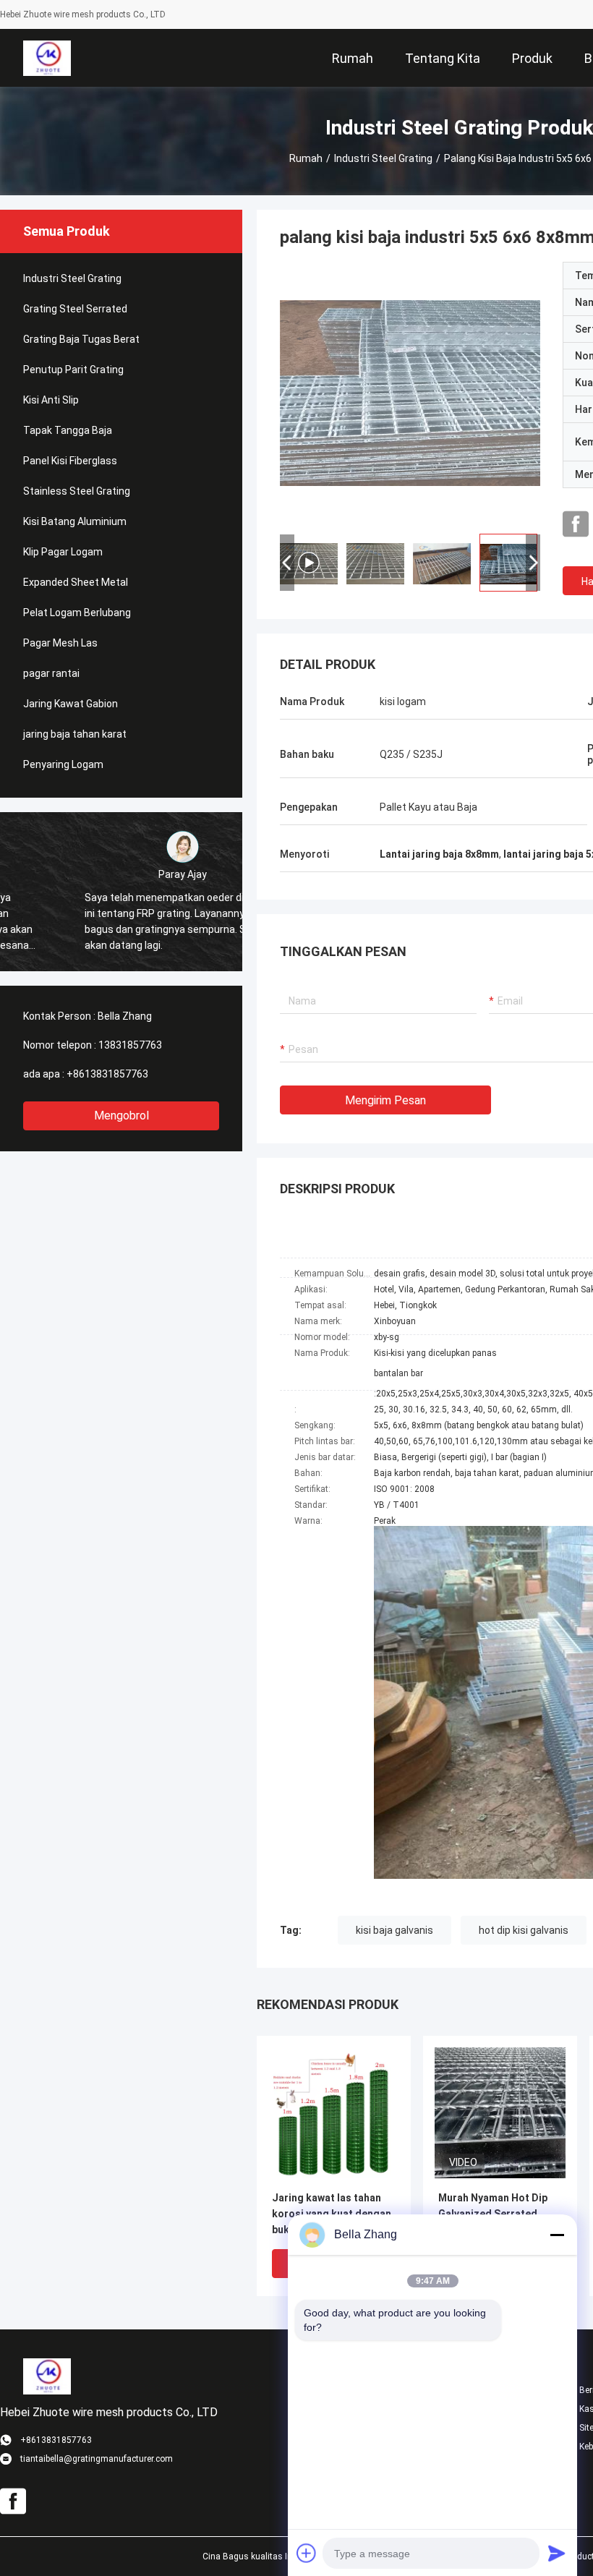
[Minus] (557, 2235)
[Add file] (307, 2553)
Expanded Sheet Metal (76, 582)
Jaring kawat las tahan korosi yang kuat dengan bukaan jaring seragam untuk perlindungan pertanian (332, 2215)
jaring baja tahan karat (75, 734)
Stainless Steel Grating (77, 491)
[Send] (557, 2553)
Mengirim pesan (385, 1100)
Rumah (306, 158)
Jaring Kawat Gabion (71, 704)
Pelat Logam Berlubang (77, 613)
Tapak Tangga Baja (68, 430)
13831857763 (130, 1045)
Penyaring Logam (63, 764)
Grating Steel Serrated (75, 309)
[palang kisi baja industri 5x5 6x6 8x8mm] (410, 392)
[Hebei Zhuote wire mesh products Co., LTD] (47, 58)
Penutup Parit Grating (73, 370)
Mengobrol (121, 1116)
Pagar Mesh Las (60, 643)
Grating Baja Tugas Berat (81, 339)
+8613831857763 (107, 1074)
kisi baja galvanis (394, 1930)
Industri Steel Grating (383, 158)
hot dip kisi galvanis (524, 1930)
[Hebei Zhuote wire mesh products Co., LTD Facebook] (576, 524)
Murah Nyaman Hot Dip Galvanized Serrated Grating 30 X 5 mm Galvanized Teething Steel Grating (493, 2215)
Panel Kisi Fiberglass (70, 461)
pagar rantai (51, 673)
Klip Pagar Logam (63, 552)
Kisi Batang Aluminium (75, 521)
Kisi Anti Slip (51, 400)
